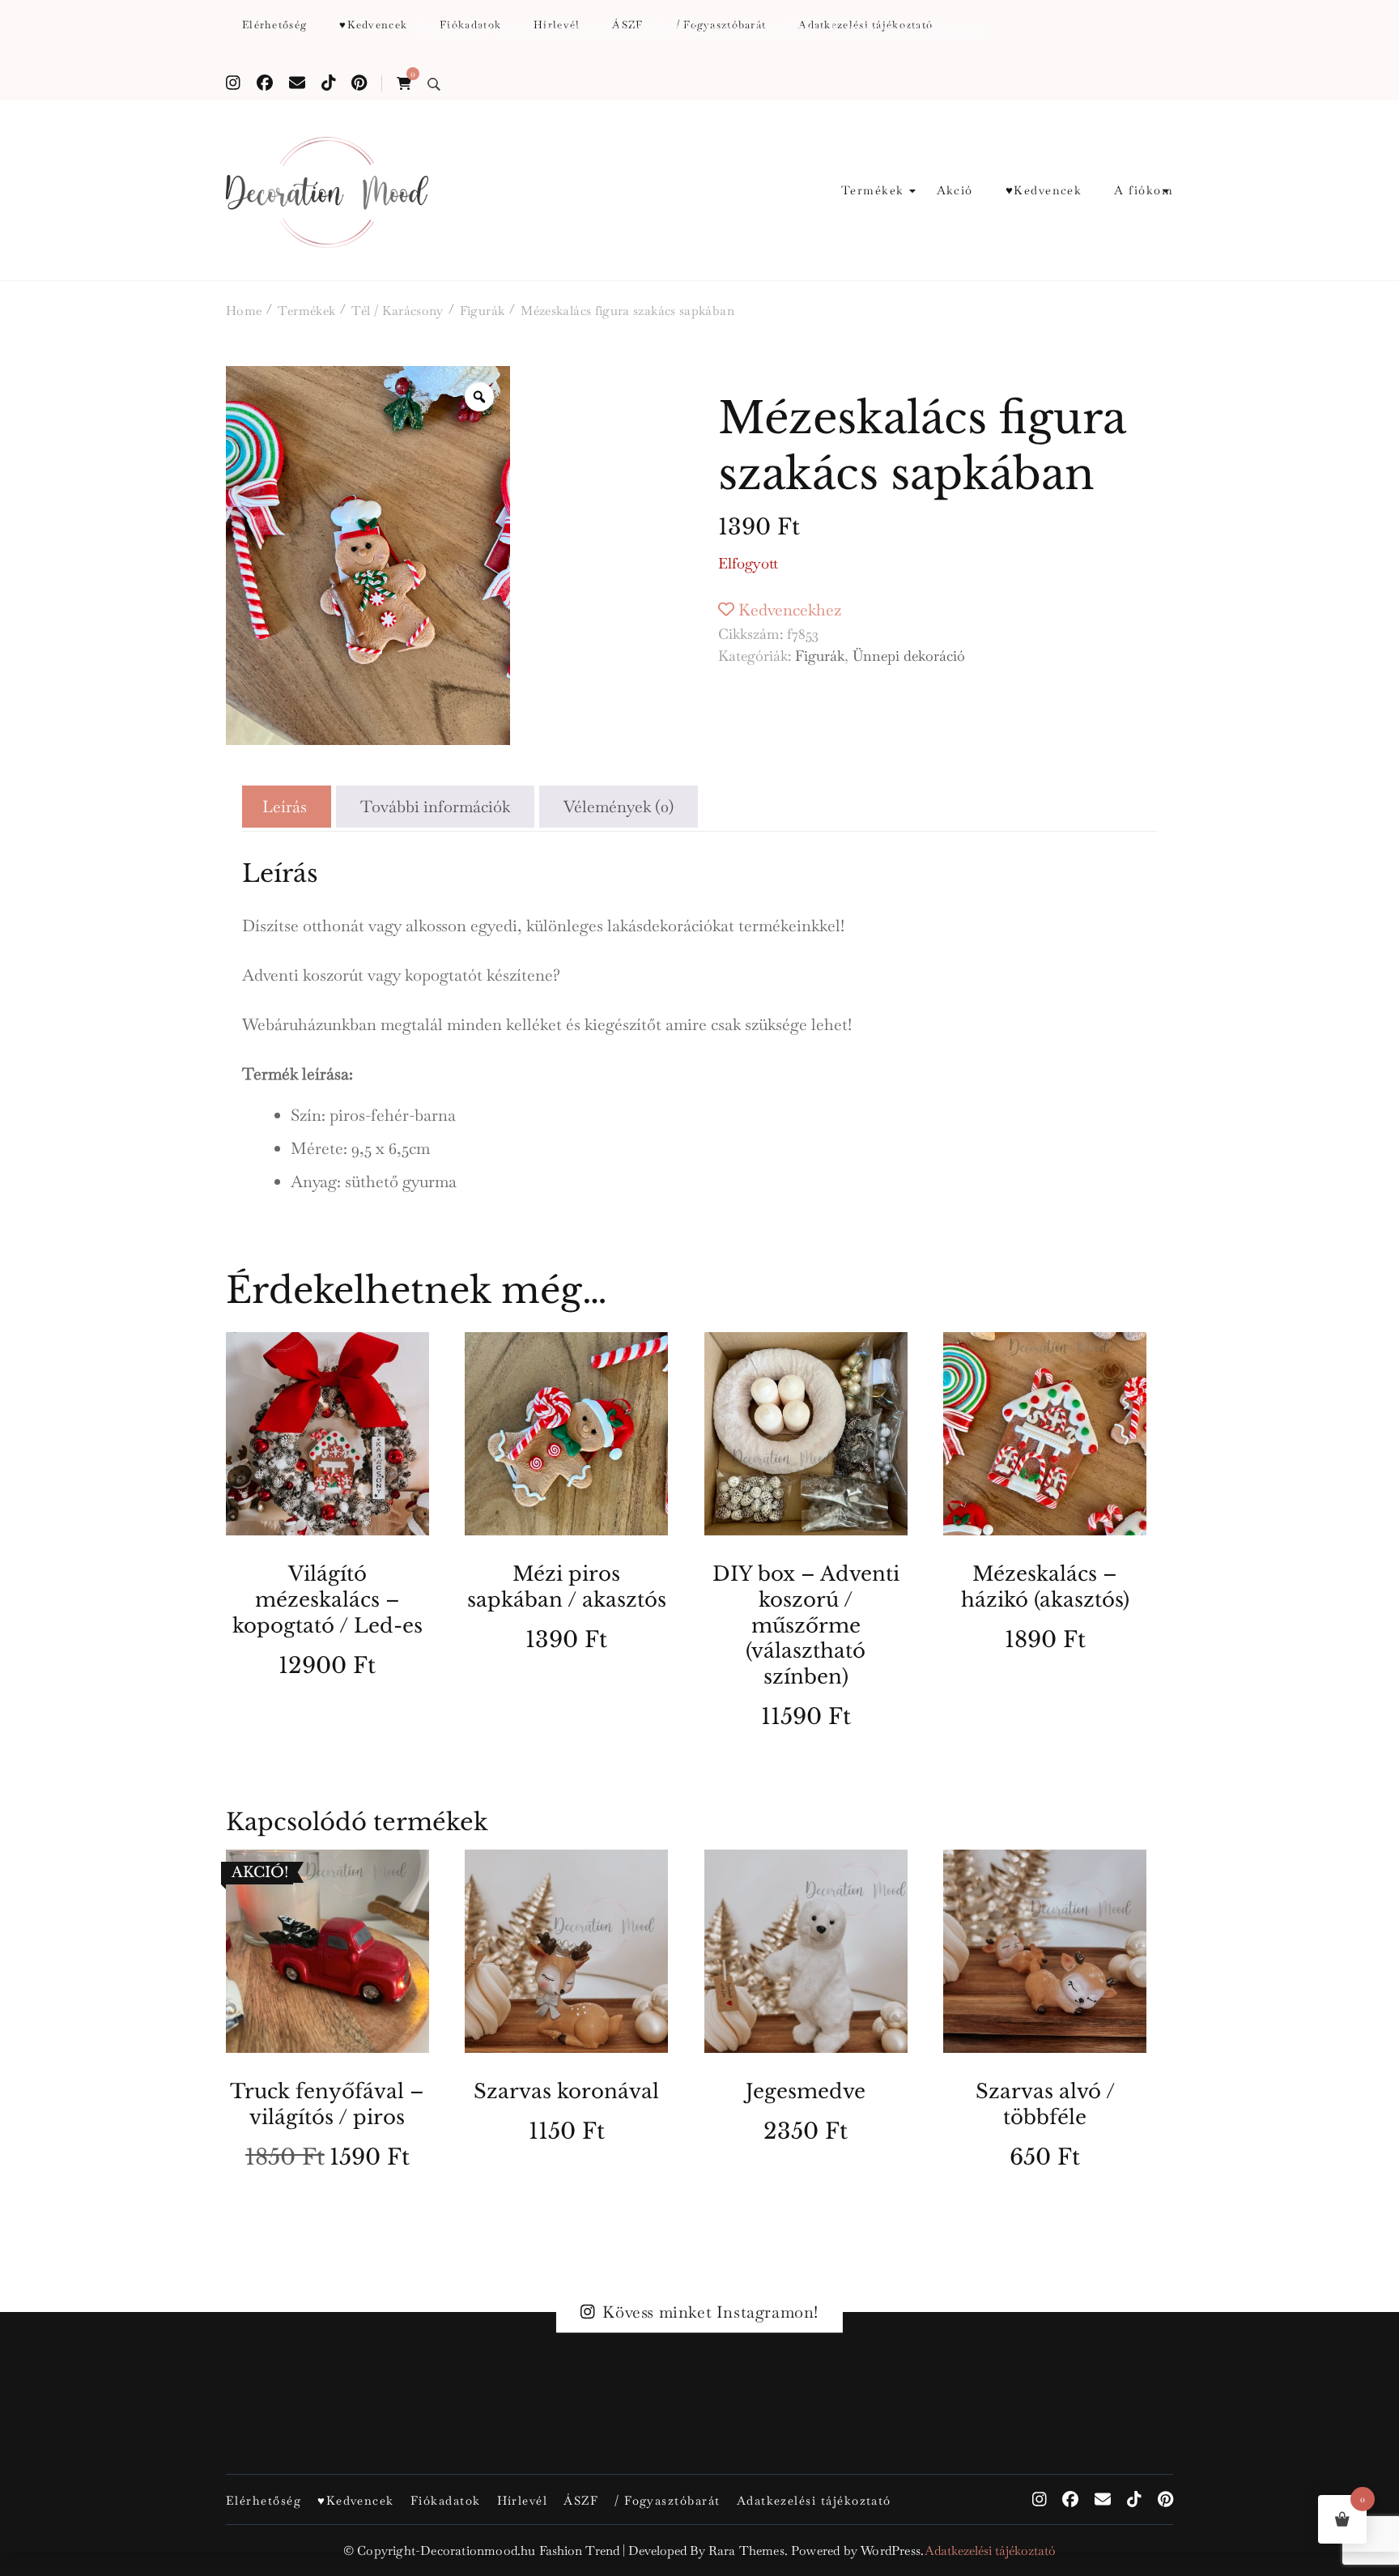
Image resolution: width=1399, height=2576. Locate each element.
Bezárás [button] (954, 28)
